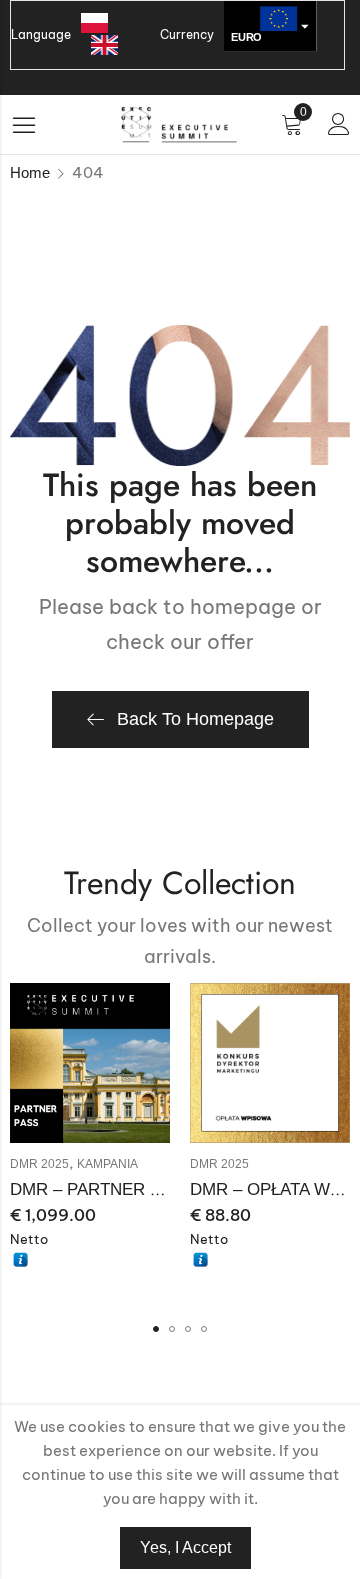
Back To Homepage (195, 719)
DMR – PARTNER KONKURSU (127, 1189)
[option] (109, 45)
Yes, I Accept (185, 1547)
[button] (156, 1329)
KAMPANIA (107, 1164)
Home (30, 172)
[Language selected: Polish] (115, 35)
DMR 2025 (39, 1164)
